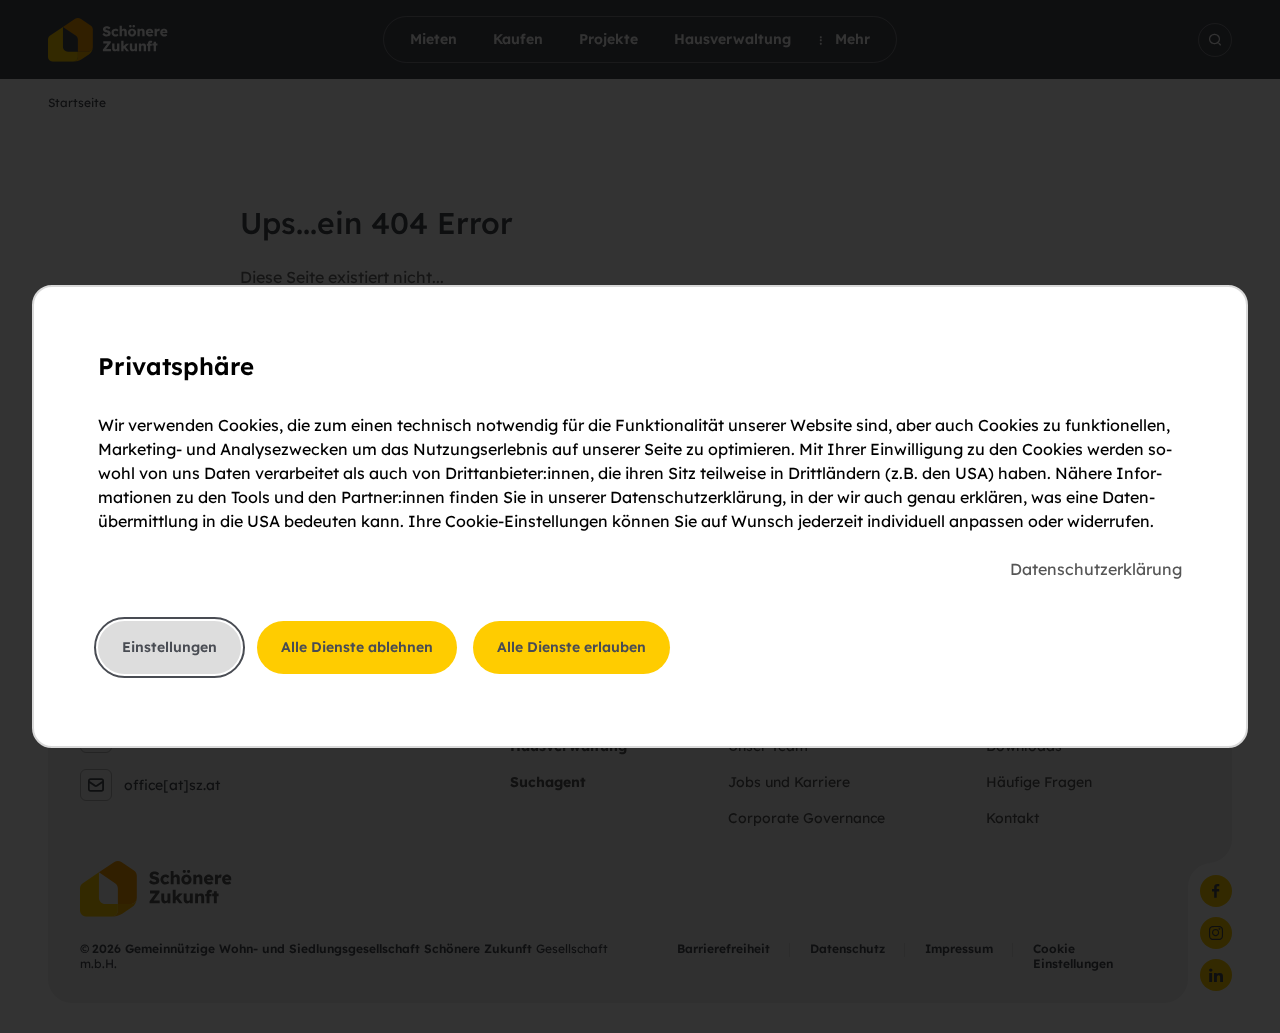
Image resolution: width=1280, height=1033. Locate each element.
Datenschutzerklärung (1096, 569)
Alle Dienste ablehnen (357, 647)
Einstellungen (169, 647)
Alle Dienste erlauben (571, 647)
